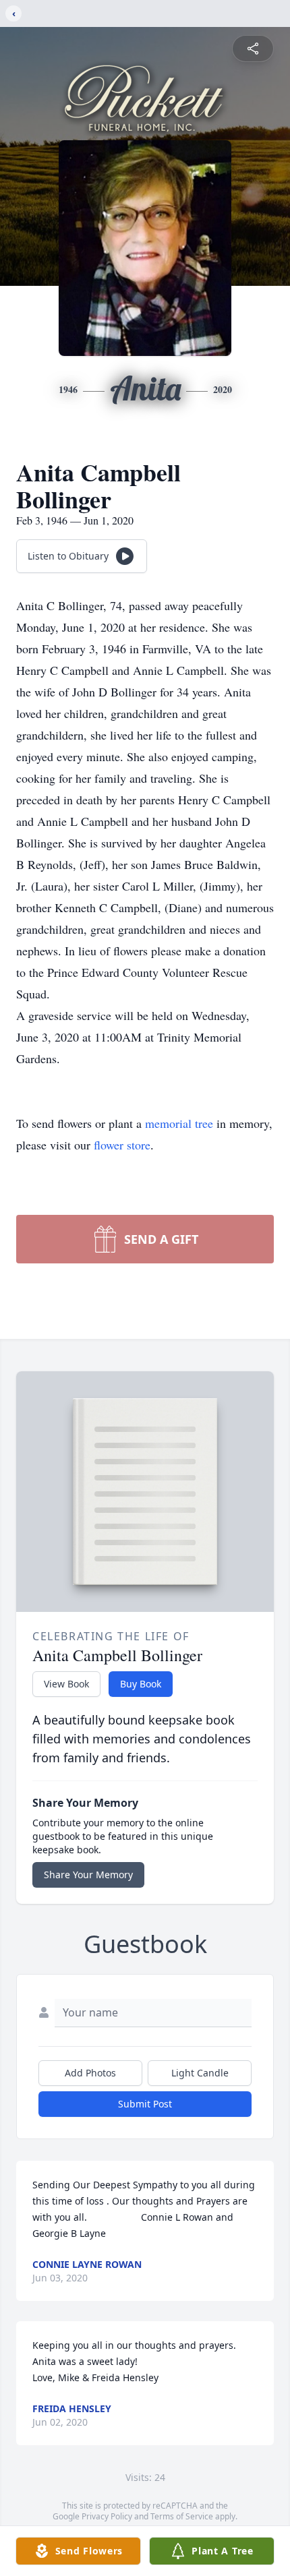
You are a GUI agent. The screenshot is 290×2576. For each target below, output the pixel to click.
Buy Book (141, 1684)
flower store (122, 1145)
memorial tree (179, 1123)
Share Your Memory (88, 1875)
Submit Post (145, 2104)
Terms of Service (182, 2516)
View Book (66, 1684)
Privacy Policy (107, 2516)
